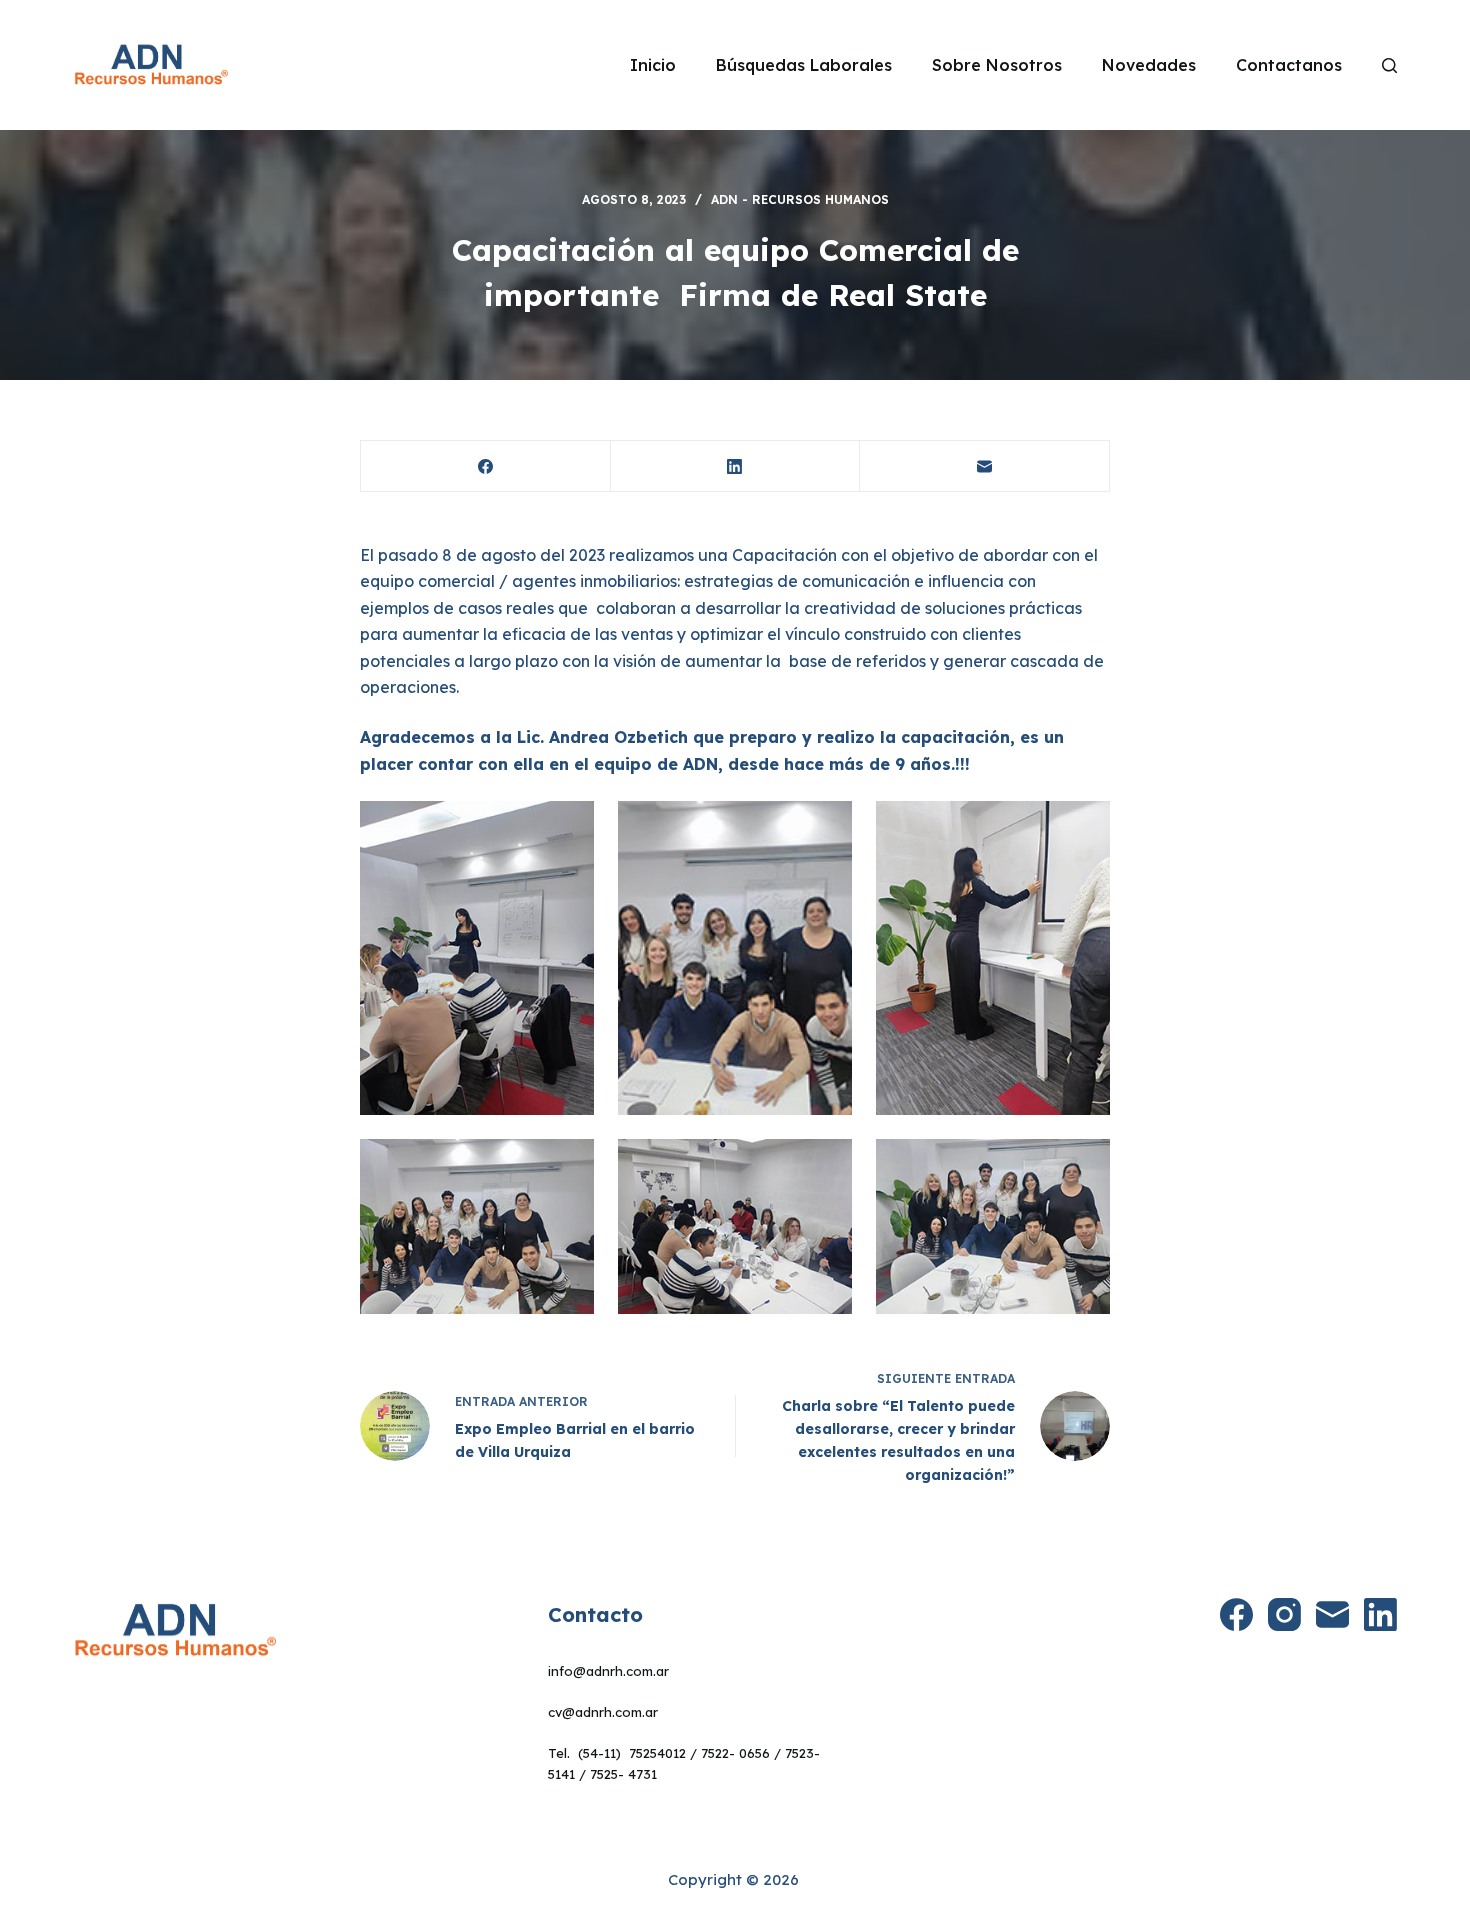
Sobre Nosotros (997, 65)
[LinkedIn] (736, 466)
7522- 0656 (735, 1753)
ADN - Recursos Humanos (800, 199)
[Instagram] (1284, 1614)
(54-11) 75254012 (632, 1753)
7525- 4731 (623, 1774)
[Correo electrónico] (985, 466)
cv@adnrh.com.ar (603, 1712)
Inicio (653, 65)
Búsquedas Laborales (804, 65)
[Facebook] (486, 466)
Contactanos (1289, 65)
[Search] (1389, 65)
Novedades (1149, 65)
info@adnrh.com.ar (608, 1671)
